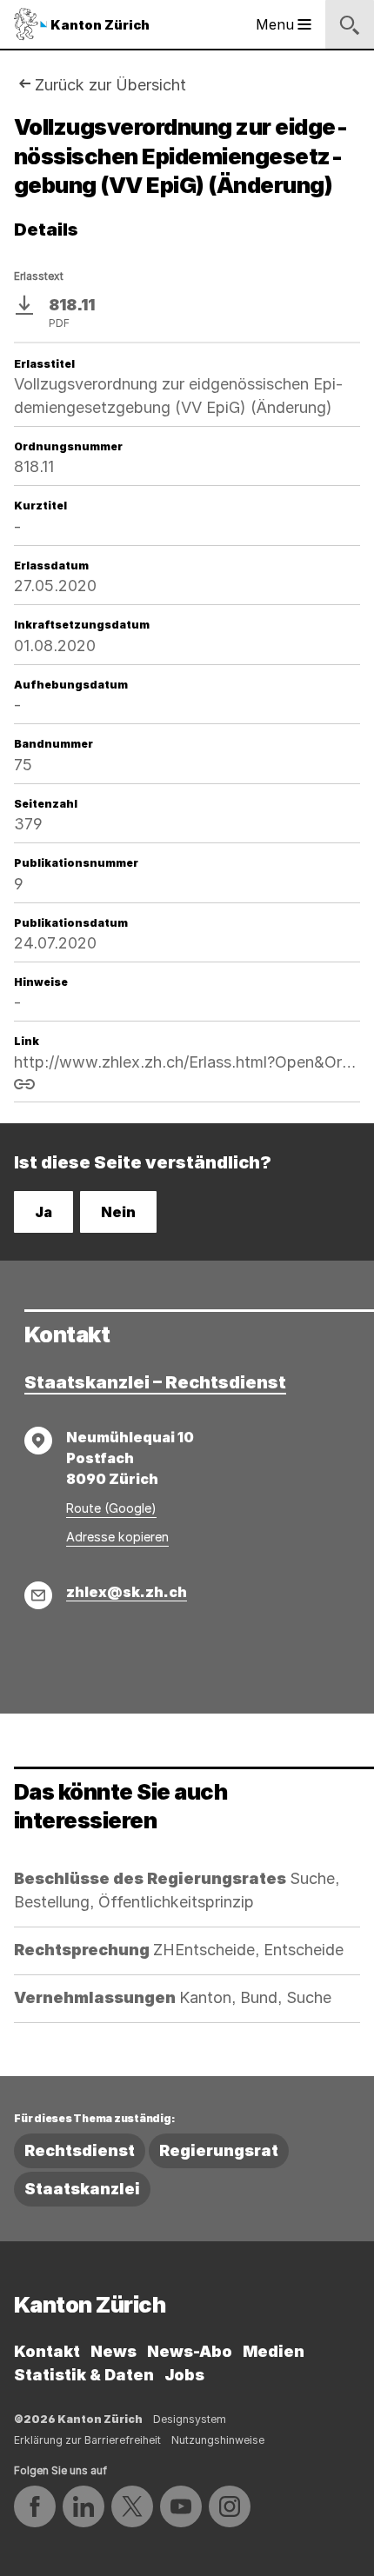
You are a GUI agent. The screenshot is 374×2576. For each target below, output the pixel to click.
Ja (43, 1212)
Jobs (184, 2375)
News (114, 2351)
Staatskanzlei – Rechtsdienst (155, 1382)
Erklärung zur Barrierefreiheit (87, 2440)
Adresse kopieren (117, 1537)
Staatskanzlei (82, 2189)
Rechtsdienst (80, 2150)
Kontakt (47, 2351)
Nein (118, 1212)
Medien (274, 2351)
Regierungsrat (219, 2150)
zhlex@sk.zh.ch (127, 1592)
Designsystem (190, 2419)
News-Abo (190, 2351)
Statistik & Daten (84, 2375)
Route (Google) (111, 1508)
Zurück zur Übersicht (110, 85)
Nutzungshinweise (218, 2440)
